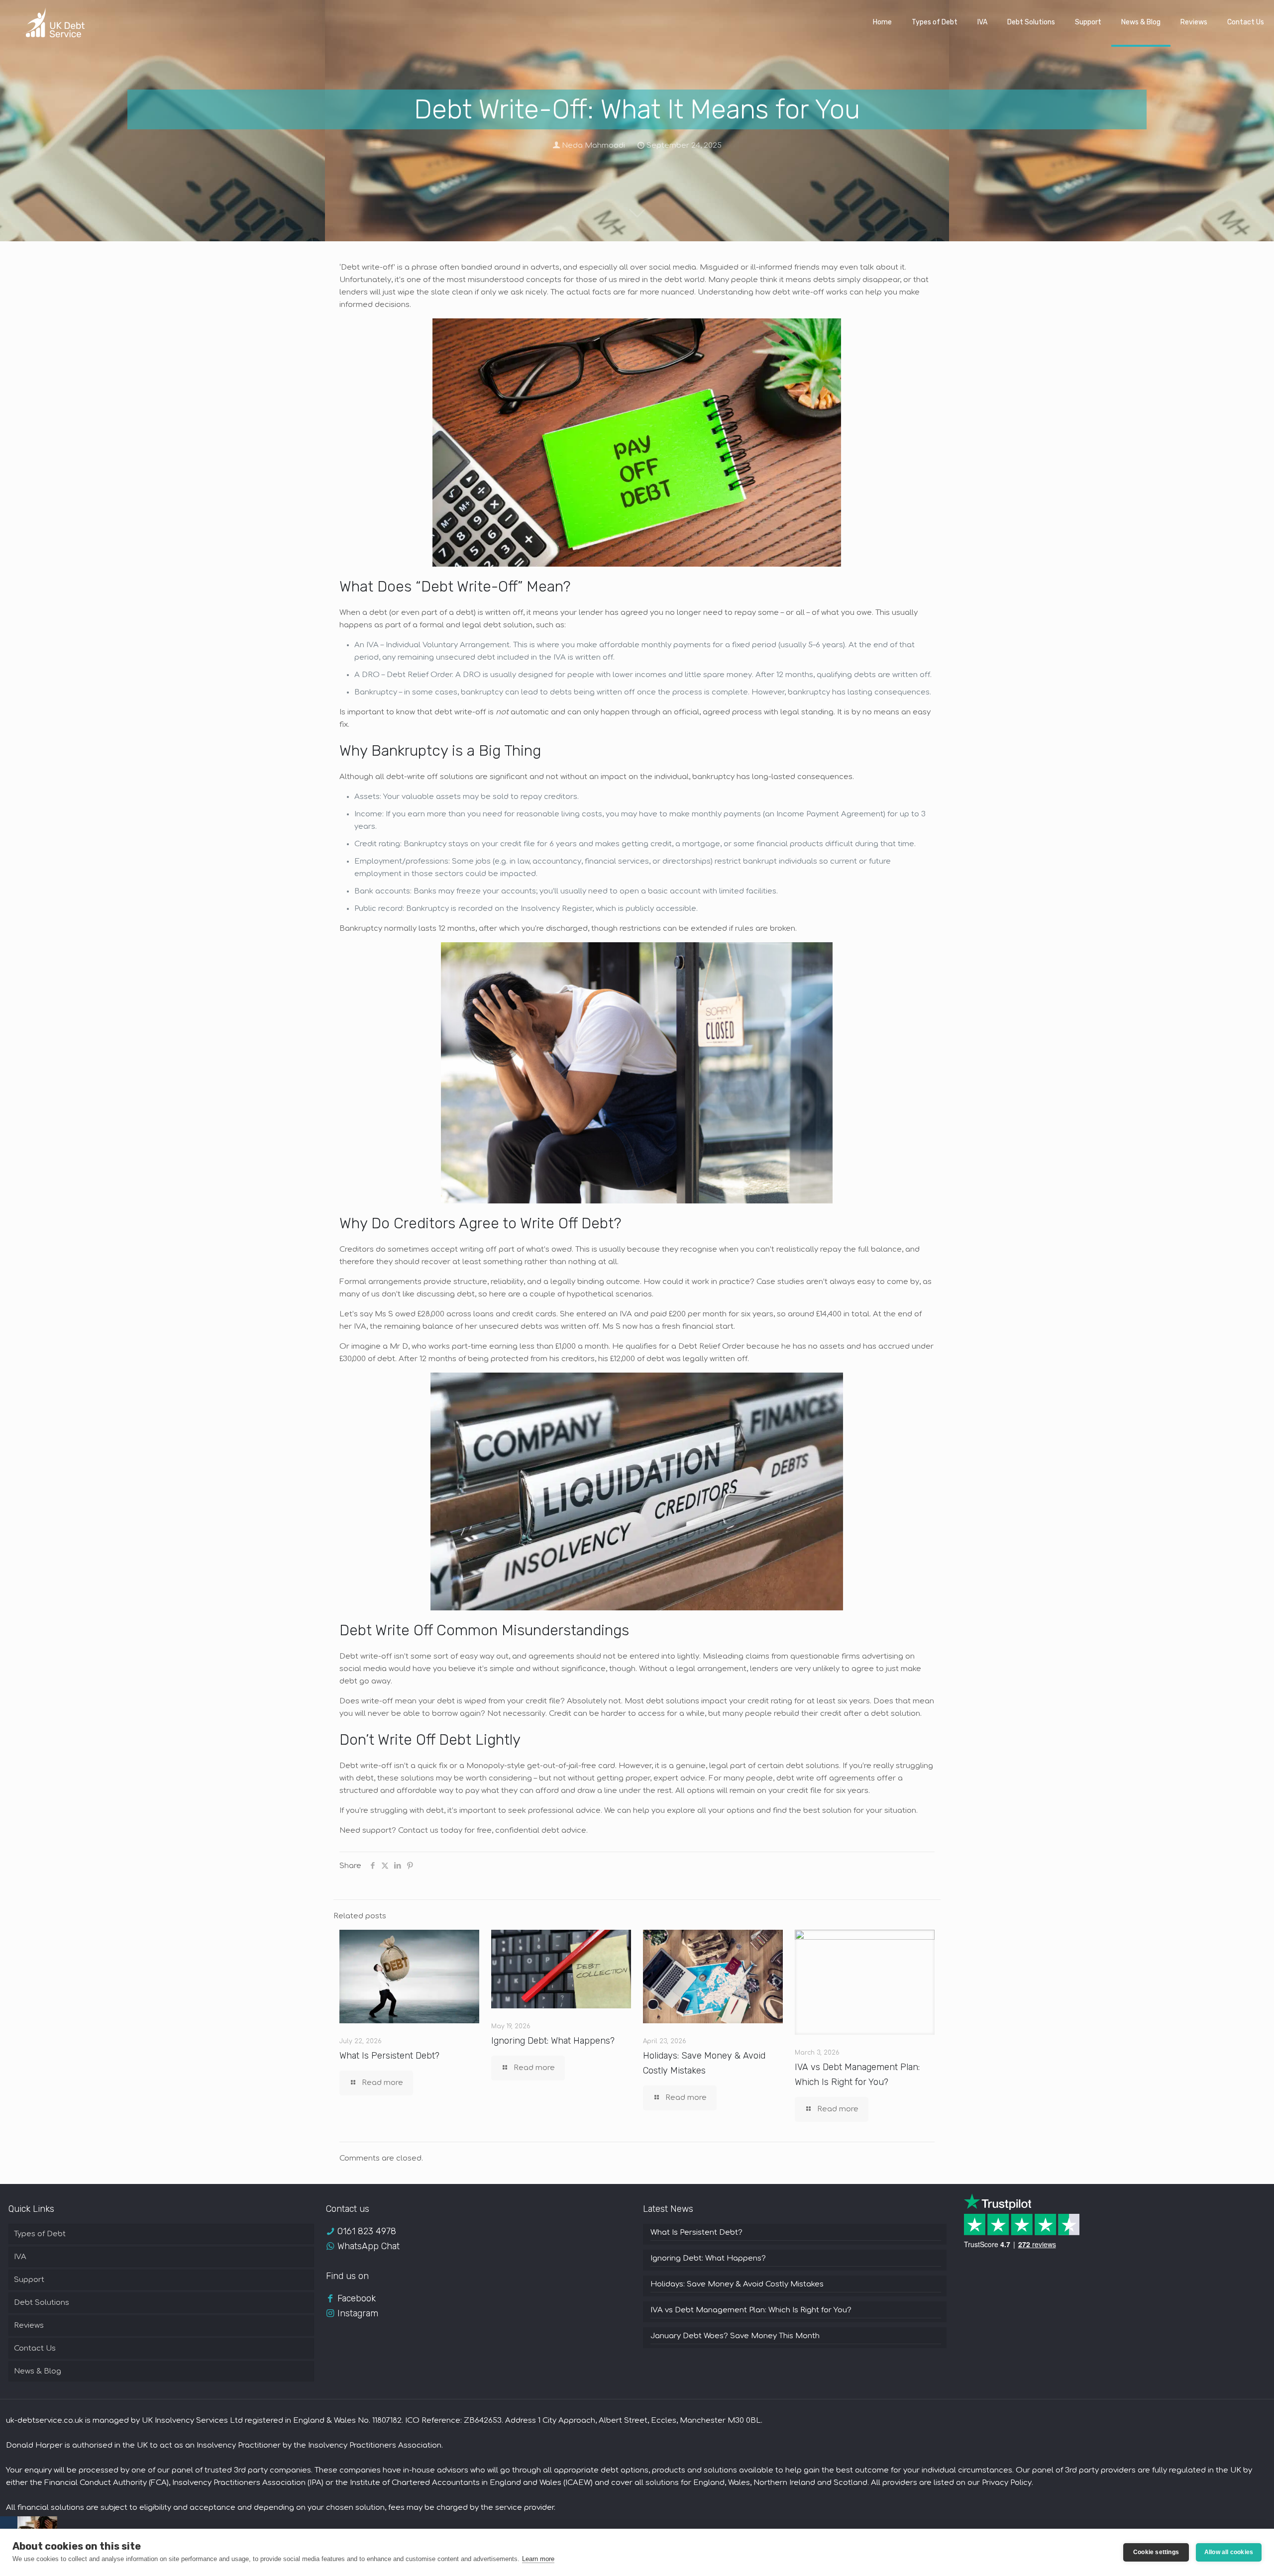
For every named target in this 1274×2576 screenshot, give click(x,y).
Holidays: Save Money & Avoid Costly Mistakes (737, 2284)
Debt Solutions (42, 2303)
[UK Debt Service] (53, 22)
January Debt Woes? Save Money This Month (735, 2336)
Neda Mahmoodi (593, 146)
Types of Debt (40, 2234)
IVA (20, 2257)
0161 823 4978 (367, 2231)
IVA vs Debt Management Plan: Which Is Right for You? (751, 2310)
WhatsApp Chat (369, 2246)
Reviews (29, 2326)
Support (29, 2280)
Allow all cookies (1229, 2552)
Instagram (358, 2313)
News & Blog (38, 2371)
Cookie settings (1156, 2552)
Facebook (357, 2298)
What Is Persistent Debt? (389, 2056)
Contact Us (35, 2348)
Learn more (538, 2559)
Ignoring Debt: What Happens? (553, 2041)
